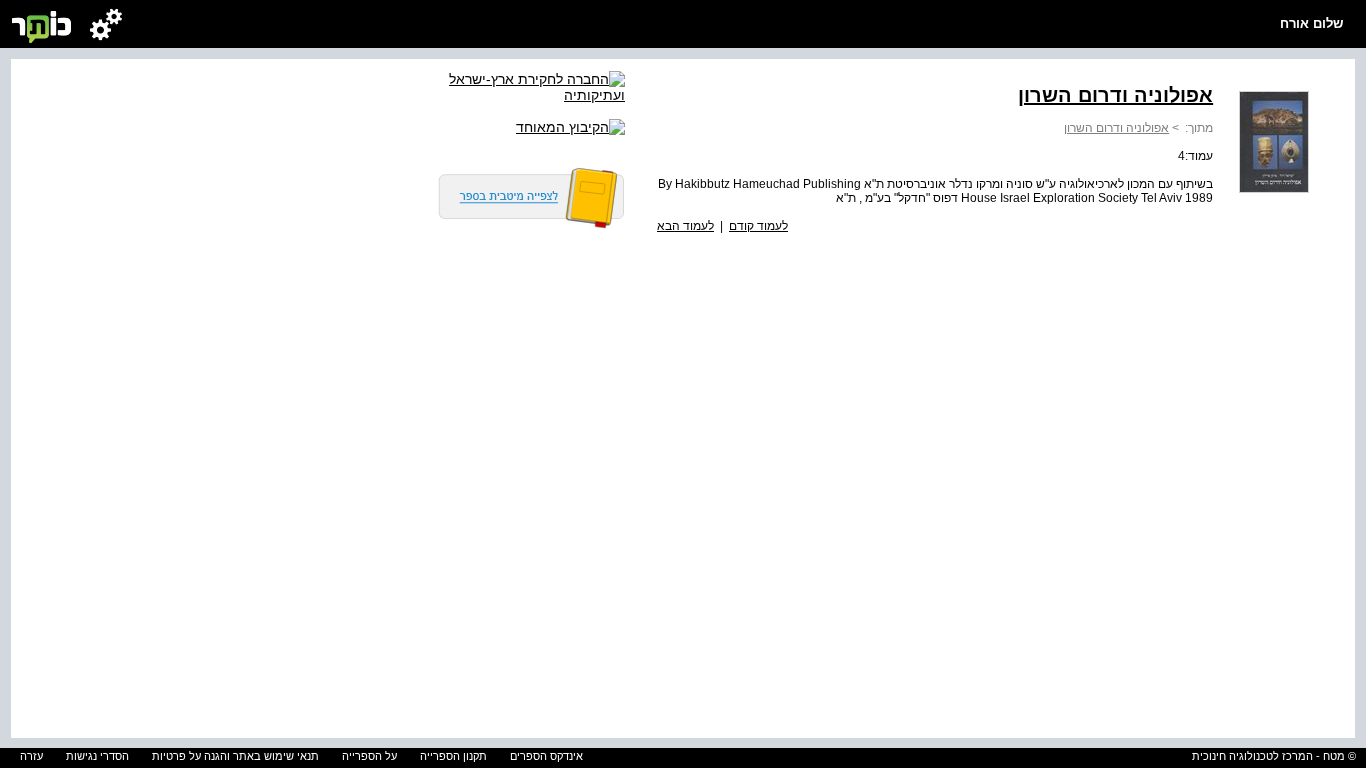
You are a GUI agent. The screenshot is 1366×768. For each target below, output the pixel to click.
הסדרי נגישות (97, 756)
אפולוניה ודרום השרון (1116, 128)
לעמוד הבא (685, 226)
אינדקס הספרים (546, 756)
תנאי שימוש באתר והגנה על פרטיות (235, 756)
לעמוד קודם (758, 226)
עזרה (31, 756)
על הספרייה (369, 756)
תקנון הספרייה (453, 756)
